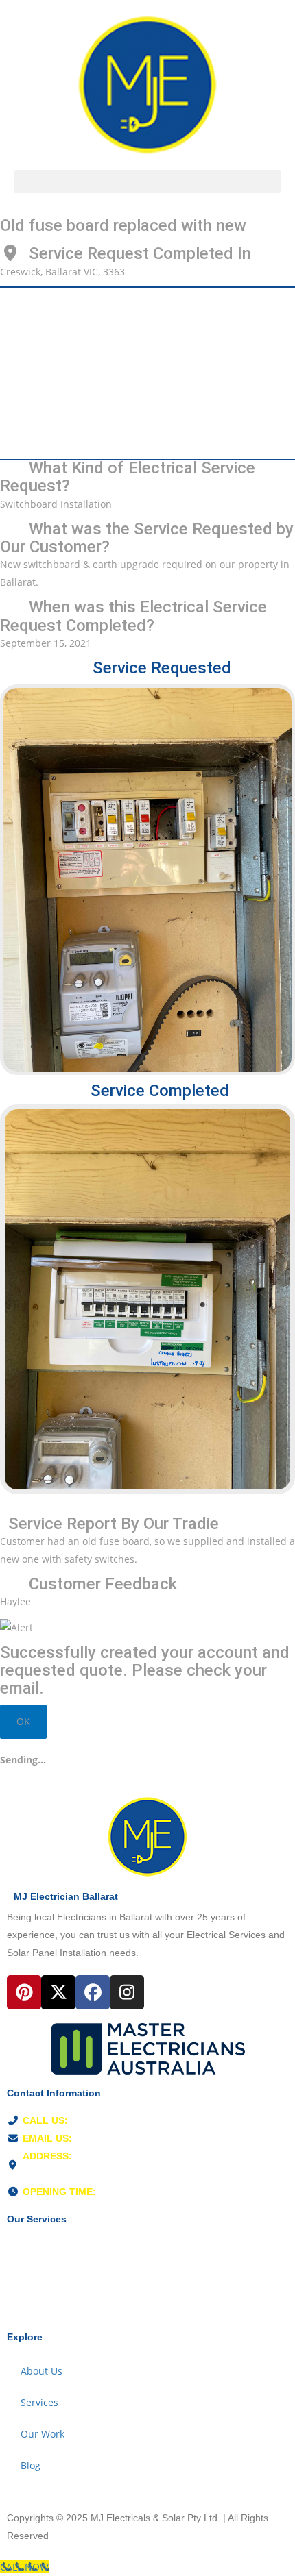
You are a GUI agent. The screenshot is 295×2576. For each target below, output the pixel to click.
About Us (42, 2371)
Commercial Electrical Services (74, 2309)
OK (23, 1721)
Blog (31, 2465)
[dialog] (147, 1760)
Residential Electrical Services (72, 2246)
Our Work (43, 2434)
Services (39, 2402)
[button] (147, 181)
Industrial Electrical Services (68, 2278)
